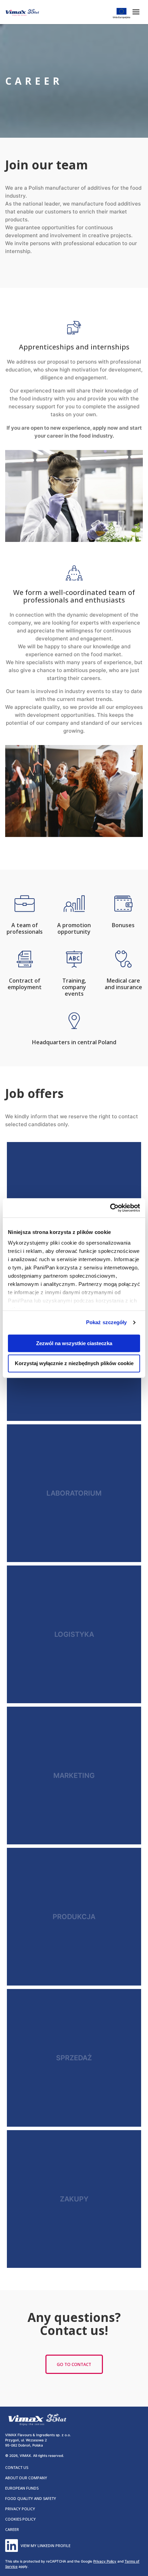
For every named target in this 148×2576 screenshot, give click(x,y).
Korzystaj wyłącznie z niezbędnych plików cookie (74, 1364)
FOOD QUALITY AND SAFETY (31, 2498)
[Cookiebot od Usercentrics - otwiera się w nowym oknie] (110, 1208)
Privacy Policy (105, 2561)
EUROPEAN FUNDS (22, 2488)
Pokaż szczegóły (107, 1322)
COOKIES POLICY (20, 2519)
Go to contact (74, 2364)
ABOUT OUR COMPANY (26, 2478)
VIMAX (22, 12)
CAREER (12, 2529)
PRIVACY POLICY (20, 2509)
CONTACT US (17, 2467)
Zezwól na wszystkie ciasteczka (74, 1343)
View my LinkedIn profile (46, 2546)
